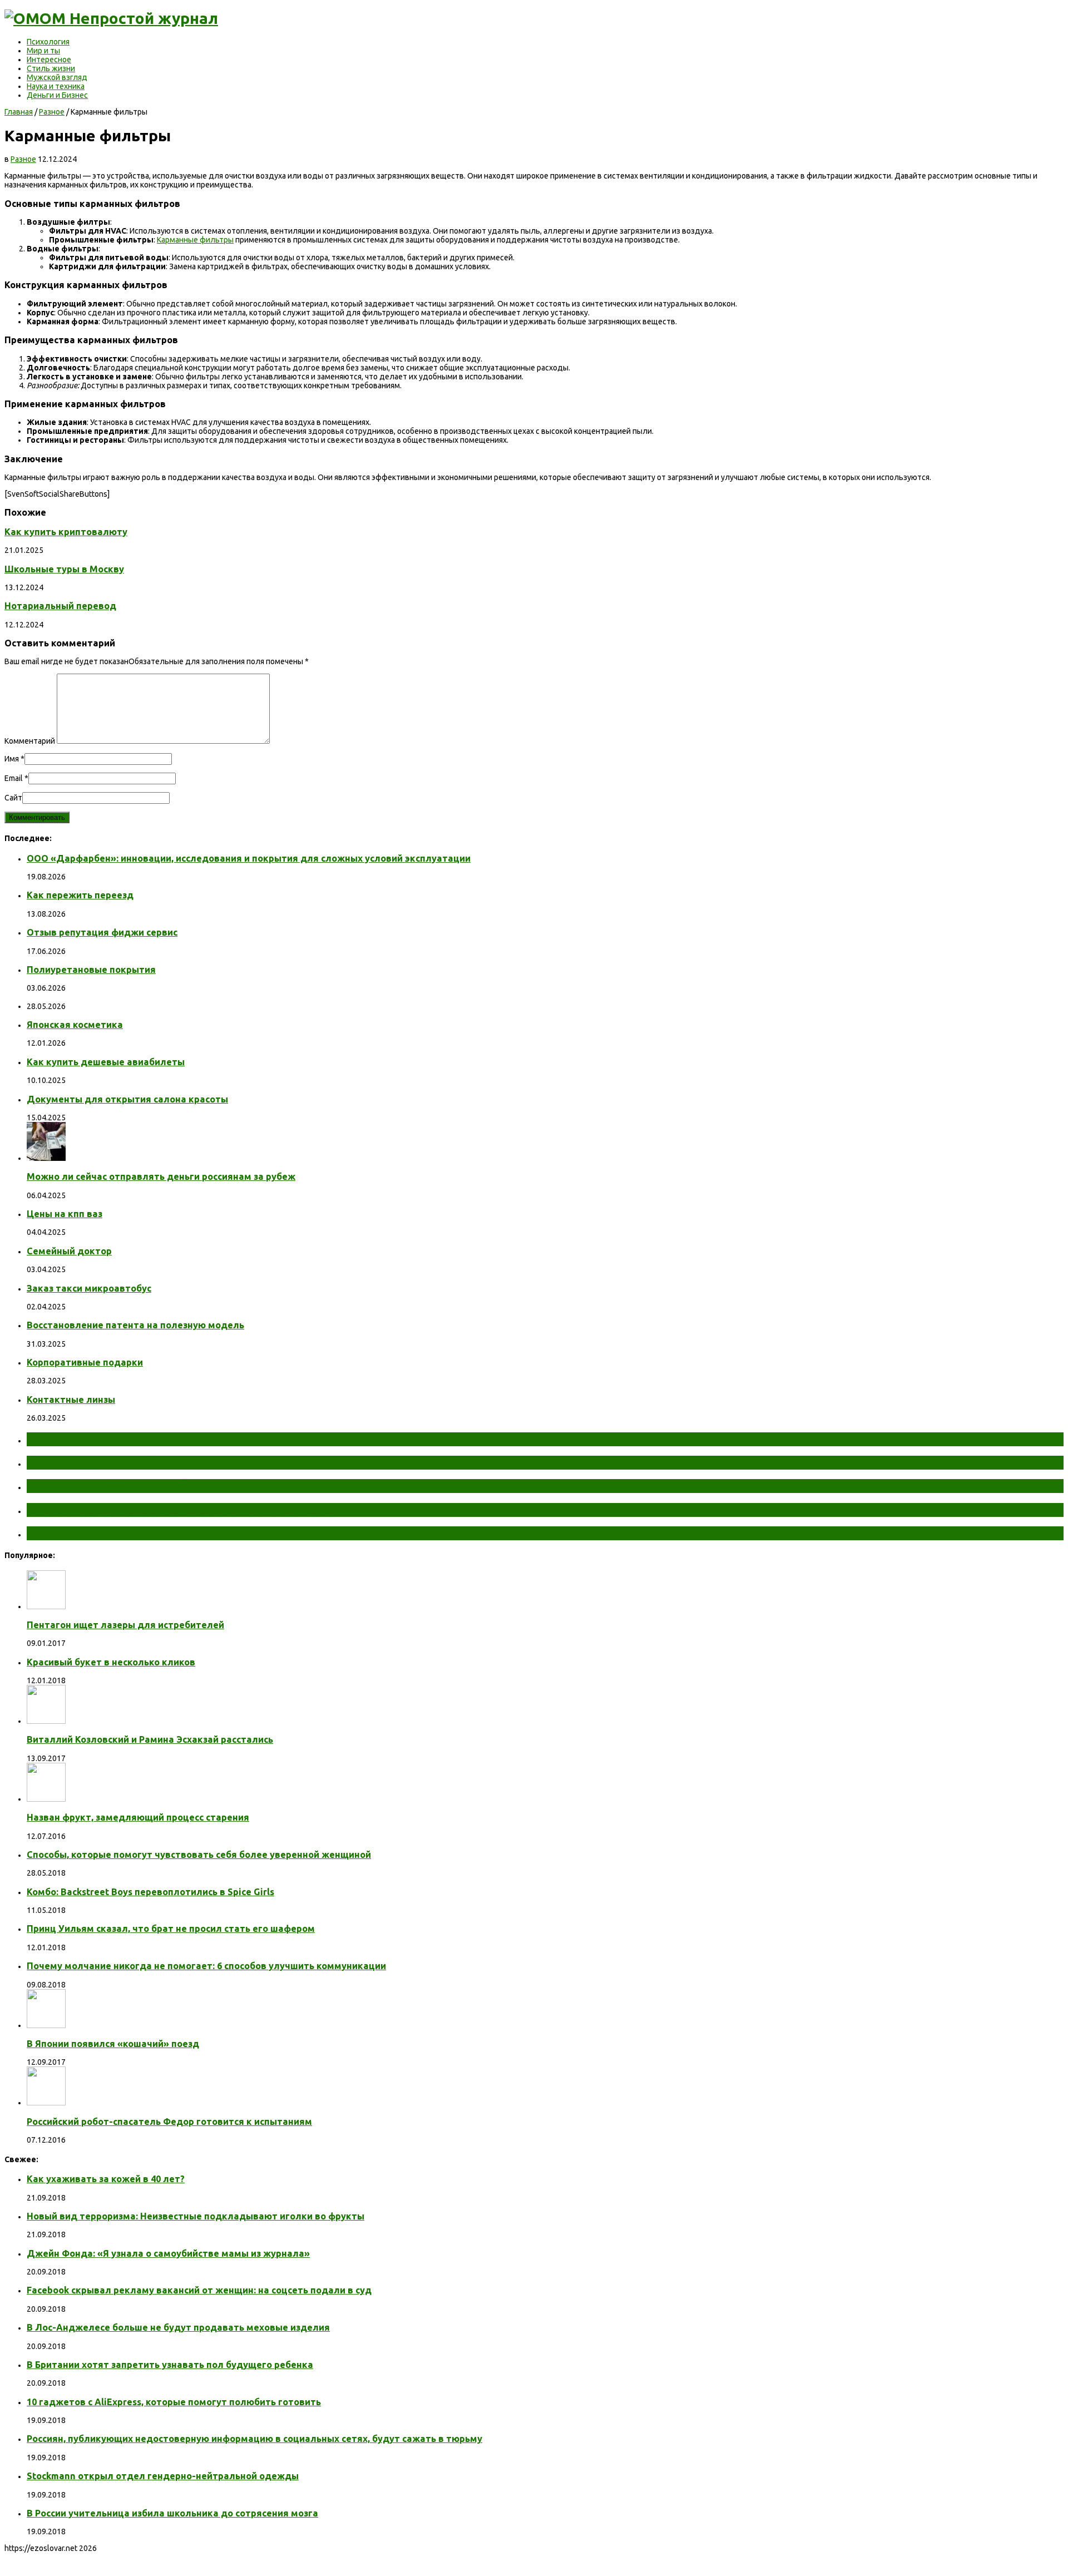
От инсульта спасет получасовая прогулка (149, 1439)
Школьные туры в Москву (64, 569)
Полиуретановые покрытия (91, 970)
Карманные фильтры (195, 240)
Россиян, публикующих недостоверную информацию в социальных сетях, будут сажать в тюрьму (254, 2439)
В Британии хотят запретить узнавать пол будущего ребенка (170, 2365)
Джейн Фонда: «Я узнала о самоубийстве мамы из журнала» (168, 2253)
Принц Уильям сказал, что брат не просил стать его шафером (171, 1929)
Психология (48, 42)
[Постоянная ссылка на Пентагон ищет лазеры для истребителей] (46, 1606)
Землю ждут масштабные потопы (126, 1462)
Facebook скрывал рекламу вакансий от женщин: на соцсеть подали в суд (199, 2290)
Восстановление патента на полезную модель (135, 1325)
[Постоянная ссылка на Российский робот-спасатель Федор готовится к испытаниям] (46, 2103)
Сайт (13, 798)
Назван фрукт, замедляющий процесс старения (138, 1817)
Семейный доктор (69, 1251)
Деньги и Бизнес (57, 95)
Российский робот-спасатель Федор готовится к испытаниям (169, 2122)
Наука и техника (56, 86)
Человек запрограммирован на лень (131, 1533)
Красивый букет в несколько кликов (111, 1662)
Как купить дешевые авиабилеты (106, 1062)
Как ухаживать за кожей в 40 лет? (106, 2179)
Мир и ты (43, 51)
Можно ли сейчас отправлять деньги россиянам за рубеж (161, 1176)
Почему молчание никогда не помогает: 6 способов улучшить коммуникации (206, 1966)
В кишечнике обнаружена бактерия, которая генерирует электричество (235, 1486)
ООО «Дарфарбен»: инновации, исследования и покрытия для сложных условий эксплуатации (249, 858)
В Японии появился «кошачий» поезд (113, 2044)
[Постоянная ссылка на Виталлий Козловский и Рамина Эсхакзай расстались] (46, 1721)
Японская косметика (75, 1025)
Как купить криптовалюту (66, 532)
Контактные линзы (71, 1400)
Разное (52, 112)
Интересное (49, 60)
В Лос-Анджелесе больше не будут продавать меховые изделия (178, 2327)
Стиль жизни (51, 68)
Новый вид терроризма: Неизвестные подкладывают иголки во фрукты (196, 2216)
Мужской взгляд (57, 77)
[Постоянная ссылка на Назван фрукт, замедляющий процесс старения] (46, 1799)
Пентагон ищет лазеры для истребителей (125, 1625)
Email (14, 778)
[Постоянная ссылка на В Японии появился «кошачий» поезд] (46, 2025)
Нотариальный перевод (60, 606)
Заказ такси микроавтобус (89, 1288)
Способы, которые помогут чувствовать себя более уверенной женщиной (199, 1855)
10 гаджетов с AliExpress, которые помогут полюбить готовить (174, 2402)
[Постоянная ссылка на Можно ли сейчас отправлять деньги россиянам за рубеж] (46, 1158)
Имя (12, 759)
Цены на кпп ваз (65, 1214)
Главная (19, 112)
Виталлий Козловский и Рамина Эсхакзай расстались (150, 1739)
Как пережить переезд (80, 895)
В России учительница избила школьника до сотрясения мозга (172, 2513)
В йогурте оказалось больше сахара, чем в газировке (181, 1510)
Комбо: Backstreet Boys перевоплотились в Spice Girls (150, 1892)
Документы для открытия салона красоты (127, 1099)
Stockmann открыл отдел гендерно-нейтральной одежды (163, 2476)
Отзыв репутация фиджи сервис (102, 932)
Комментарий (30, 741)
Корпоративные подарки (85, 1362)
